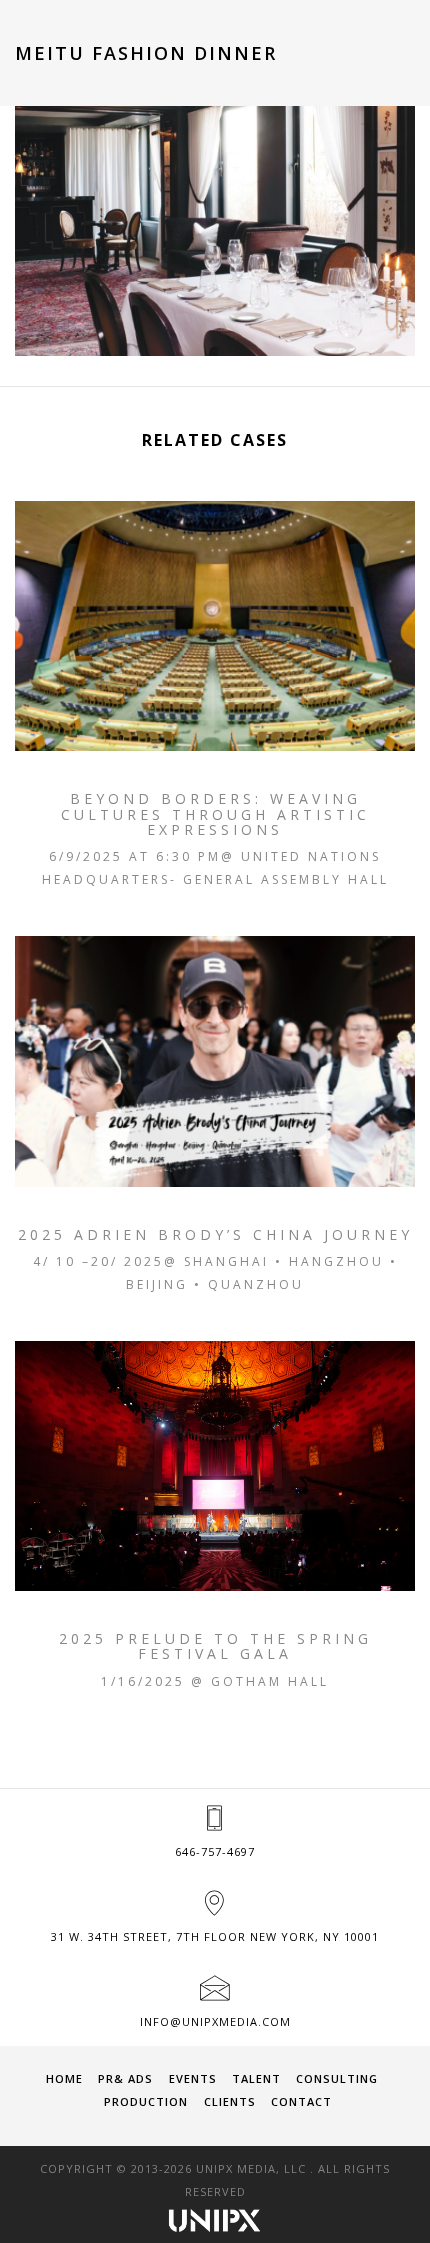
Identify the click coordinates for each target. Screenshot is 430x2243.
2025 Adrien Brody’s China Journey (215, 1234)
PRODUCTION (146, 2101)
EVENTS (193, 2078)
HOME (64, 2078)
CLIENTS (230, 2101)
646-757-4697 (215, 1851)
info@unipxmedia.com (215, 2021)
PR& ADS (125, 2078)
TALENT (256, 2078)
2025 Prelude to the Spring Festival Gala (215, 1646)
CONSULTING (337, 2078)
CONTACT (301, 2101)
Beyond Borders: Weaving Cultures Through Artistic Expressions (215, 814)
